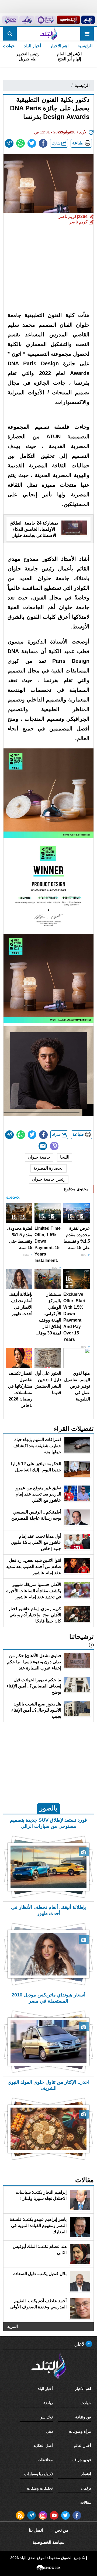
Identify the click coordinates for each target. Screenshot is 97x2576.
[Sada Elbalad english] (10, 20)
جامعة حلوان (39, 1157)
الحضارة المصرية (48, 1168)
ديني (49, 2431)
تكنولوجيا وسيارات (39, 2474)
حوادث (86, 2403)
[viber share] (54, 1146)
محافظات (45, 2460)
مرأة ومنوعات (80, 2431)
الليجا (65, 1157)
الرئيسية (85, 46)
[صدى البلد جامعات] (45, 20)
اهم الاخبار (59, 46)
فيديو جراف (82, 2460)
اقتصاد (86, 2474)
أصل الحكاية (43, 2446)
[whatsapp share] (20, 143)
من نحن (62, 2530)
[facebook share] (43, 143)
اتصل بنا (36, 2530)
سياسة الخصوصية (48, 2542)
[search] (10, 34)
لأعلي (80, 2344)
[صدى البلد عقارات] (27, 20)
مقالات (86, 2502)
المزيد (13, 2326)
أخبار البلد (32, 46)
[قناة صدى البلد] (88, 20)
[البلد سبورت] (68, 20)
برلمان (86, 2488)
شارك (57, 143)
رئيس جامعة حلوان (49, 1179)
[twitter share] (32, 143)
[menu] (87, 34)
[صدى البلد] (48, 34)
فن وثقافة (83, 2417)
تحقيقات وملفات (40, 2488)
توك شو (47, 2417)
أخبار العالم (82, 2446)
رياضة (48, 2403)
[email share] (9, 143)
